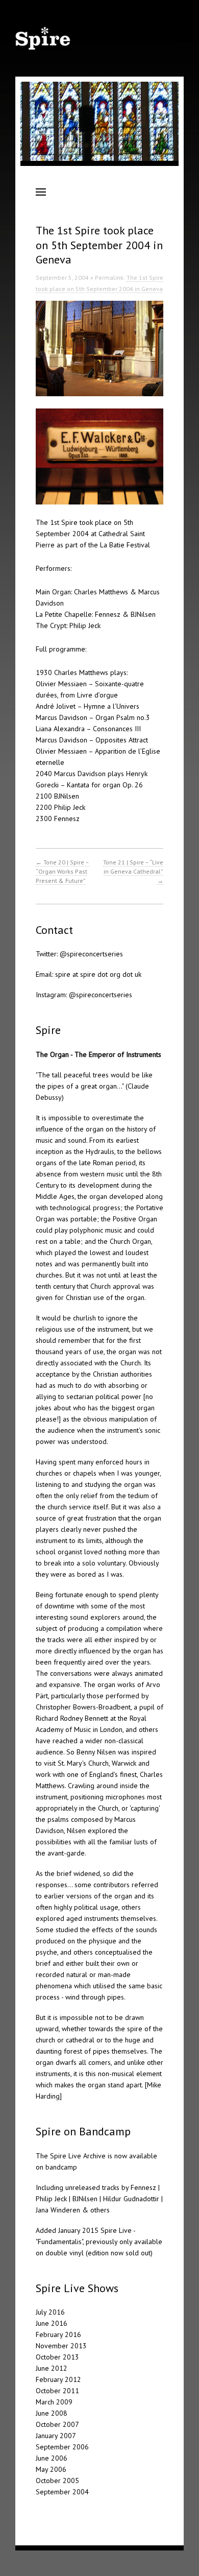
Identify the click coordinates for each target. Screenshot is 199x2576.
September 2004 (62, 2492)
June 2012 (52, 2368)
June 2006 (52, 2458)
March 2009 (54, 2402)
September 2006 (62, 2447)
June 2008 (52, 2413)
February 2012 (58, 2379)
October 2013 (57, 2357)
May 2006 (51, 2469)
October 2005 (57, 2481)
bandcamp (61, 2167)
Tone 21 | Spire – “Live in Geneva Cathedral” (133, 871)
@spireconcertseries (91, 954)
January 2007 (56, 2436)
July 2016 (50, 2312)
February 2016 (58, 2334)
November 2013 (61, 2346)
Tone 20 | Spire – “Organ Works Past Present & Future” (63, 871)
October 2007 (57, 2424)
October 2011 (57, 2391)
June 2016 (52, 2323)
